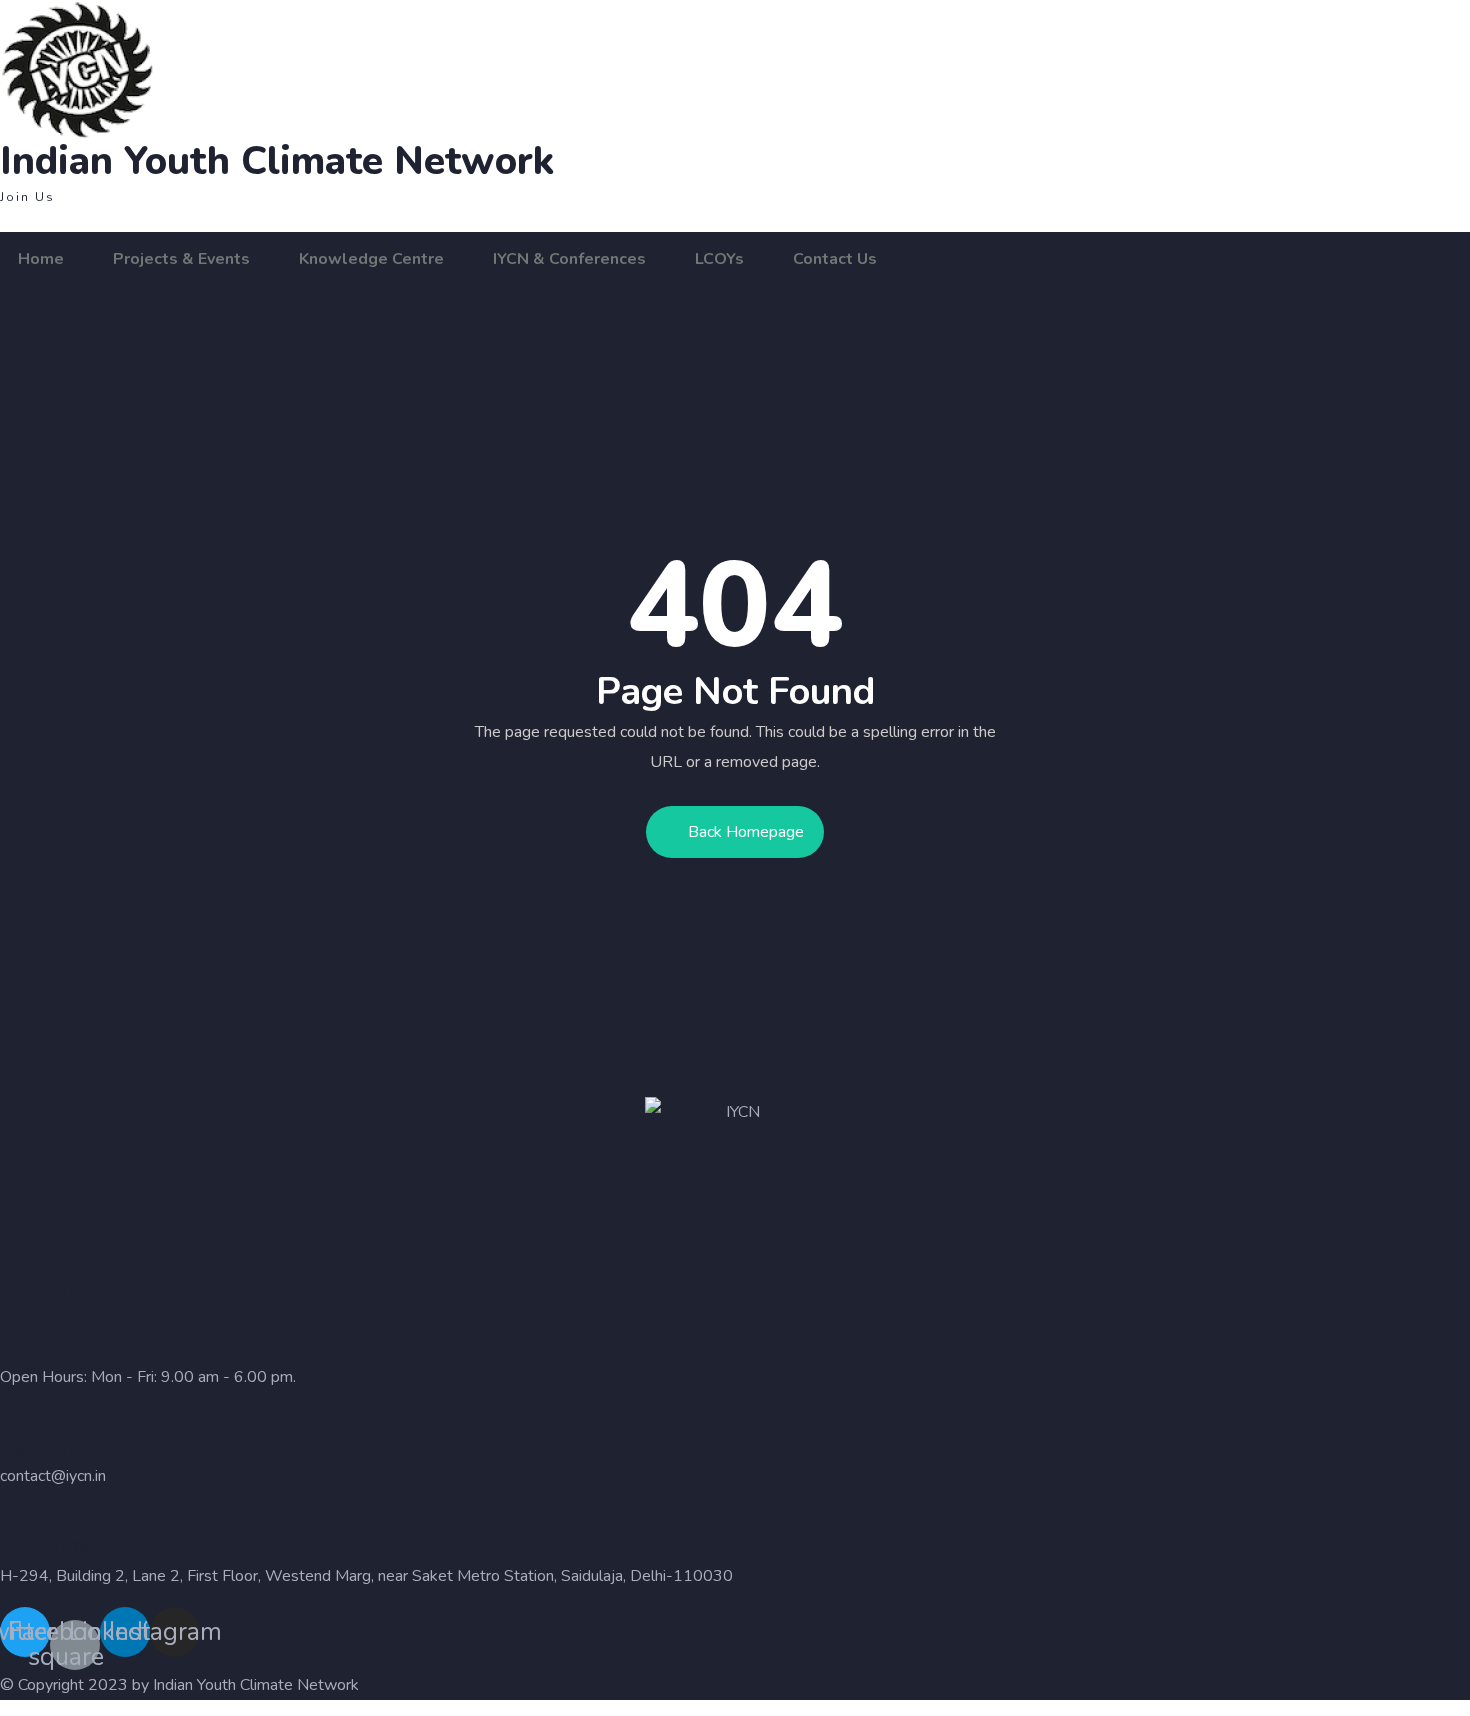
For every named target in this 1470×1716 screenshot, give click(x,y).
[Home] (232, 71)
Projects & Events (181, 259)
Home (41, 259)
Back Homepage (746, 832)
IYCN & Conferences (569, 259)
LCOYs (719, 259)
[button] (27, 197)
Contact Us (835, 259)
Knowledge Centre (371, 259)
